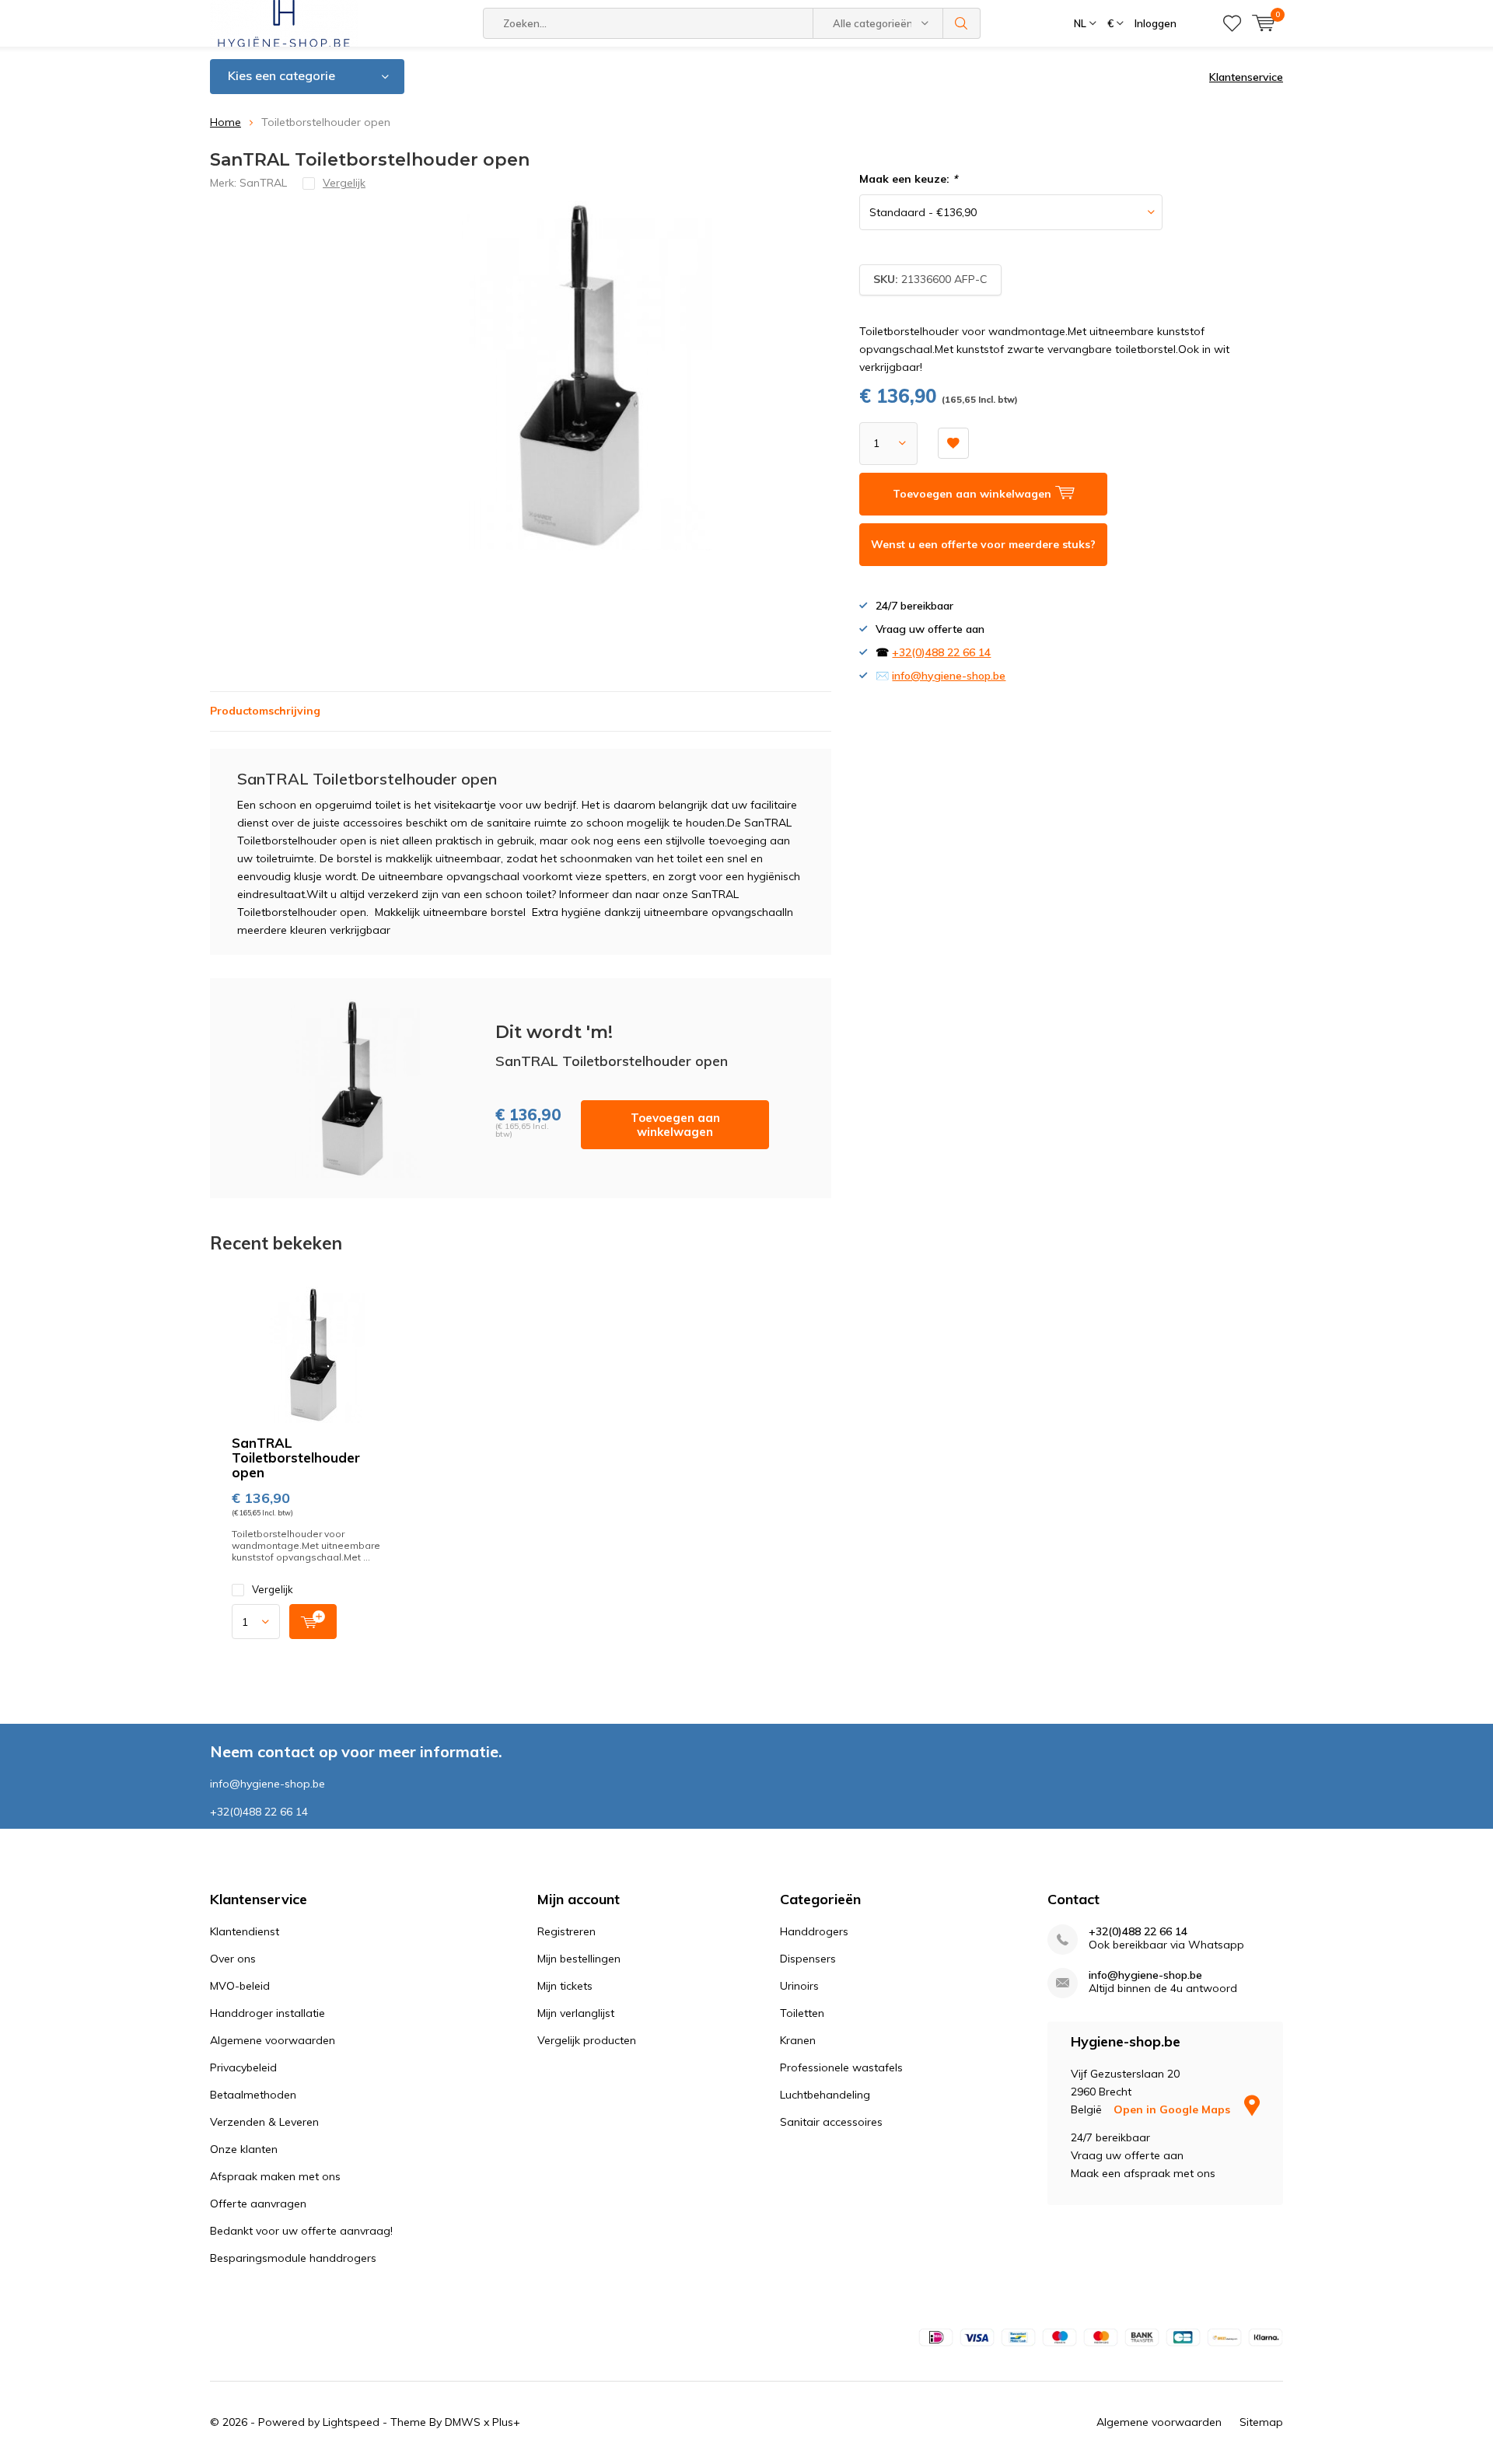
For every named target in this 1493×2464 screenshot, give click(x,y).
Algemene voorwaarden (273, 2040)
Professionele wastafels (841, 2067)
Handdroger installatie (267, 2013)
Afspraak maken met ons (275, 2176)
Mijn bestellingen (579, 1959)
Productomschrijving (265, 711)
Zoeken (962, 23)
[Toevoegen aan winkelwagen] (313, 1622)
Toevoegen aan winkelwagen (675, 1125)
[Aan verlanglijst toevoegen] (953, 443)
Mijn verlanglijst (576, 2013)
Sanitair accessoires (831, 2122)
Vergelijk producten (587, 2040)
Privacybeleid (243, 2067)
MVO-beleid (240, 1986)
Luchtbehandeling (825, 2095)
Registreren (566, 1931)
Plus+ (506, 2422)
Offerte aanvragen (258, 2204)
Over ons (233, 1959)
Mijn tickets (565, 1986)
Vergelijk (273, 1589)
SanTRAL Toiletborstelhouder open (296, 1457)
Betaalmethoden (253, 2095)
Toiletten (802, 2013)
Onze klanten (244, 2149)
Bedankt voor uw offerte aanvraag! (301, 2231)
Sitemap (1261, 2422)
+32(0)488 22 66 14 (941, 652)
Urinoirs (799, 1986)
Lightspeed (351, 2422)
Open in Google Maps (1173, 2109)
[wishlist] (1232, 23)
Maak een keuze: (908, 179)
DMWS (463, 2422)
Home (226, 122)
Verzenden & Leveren (264, 2122)
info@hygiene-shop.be (949, 676)
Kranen (798, 2040)
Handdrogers (814, 1931)
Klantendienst (245, 1931)
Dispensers (808, 1959)
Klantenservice (1246, 77)
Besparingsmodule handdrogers (293, 2258)
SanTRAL (263, 183)
